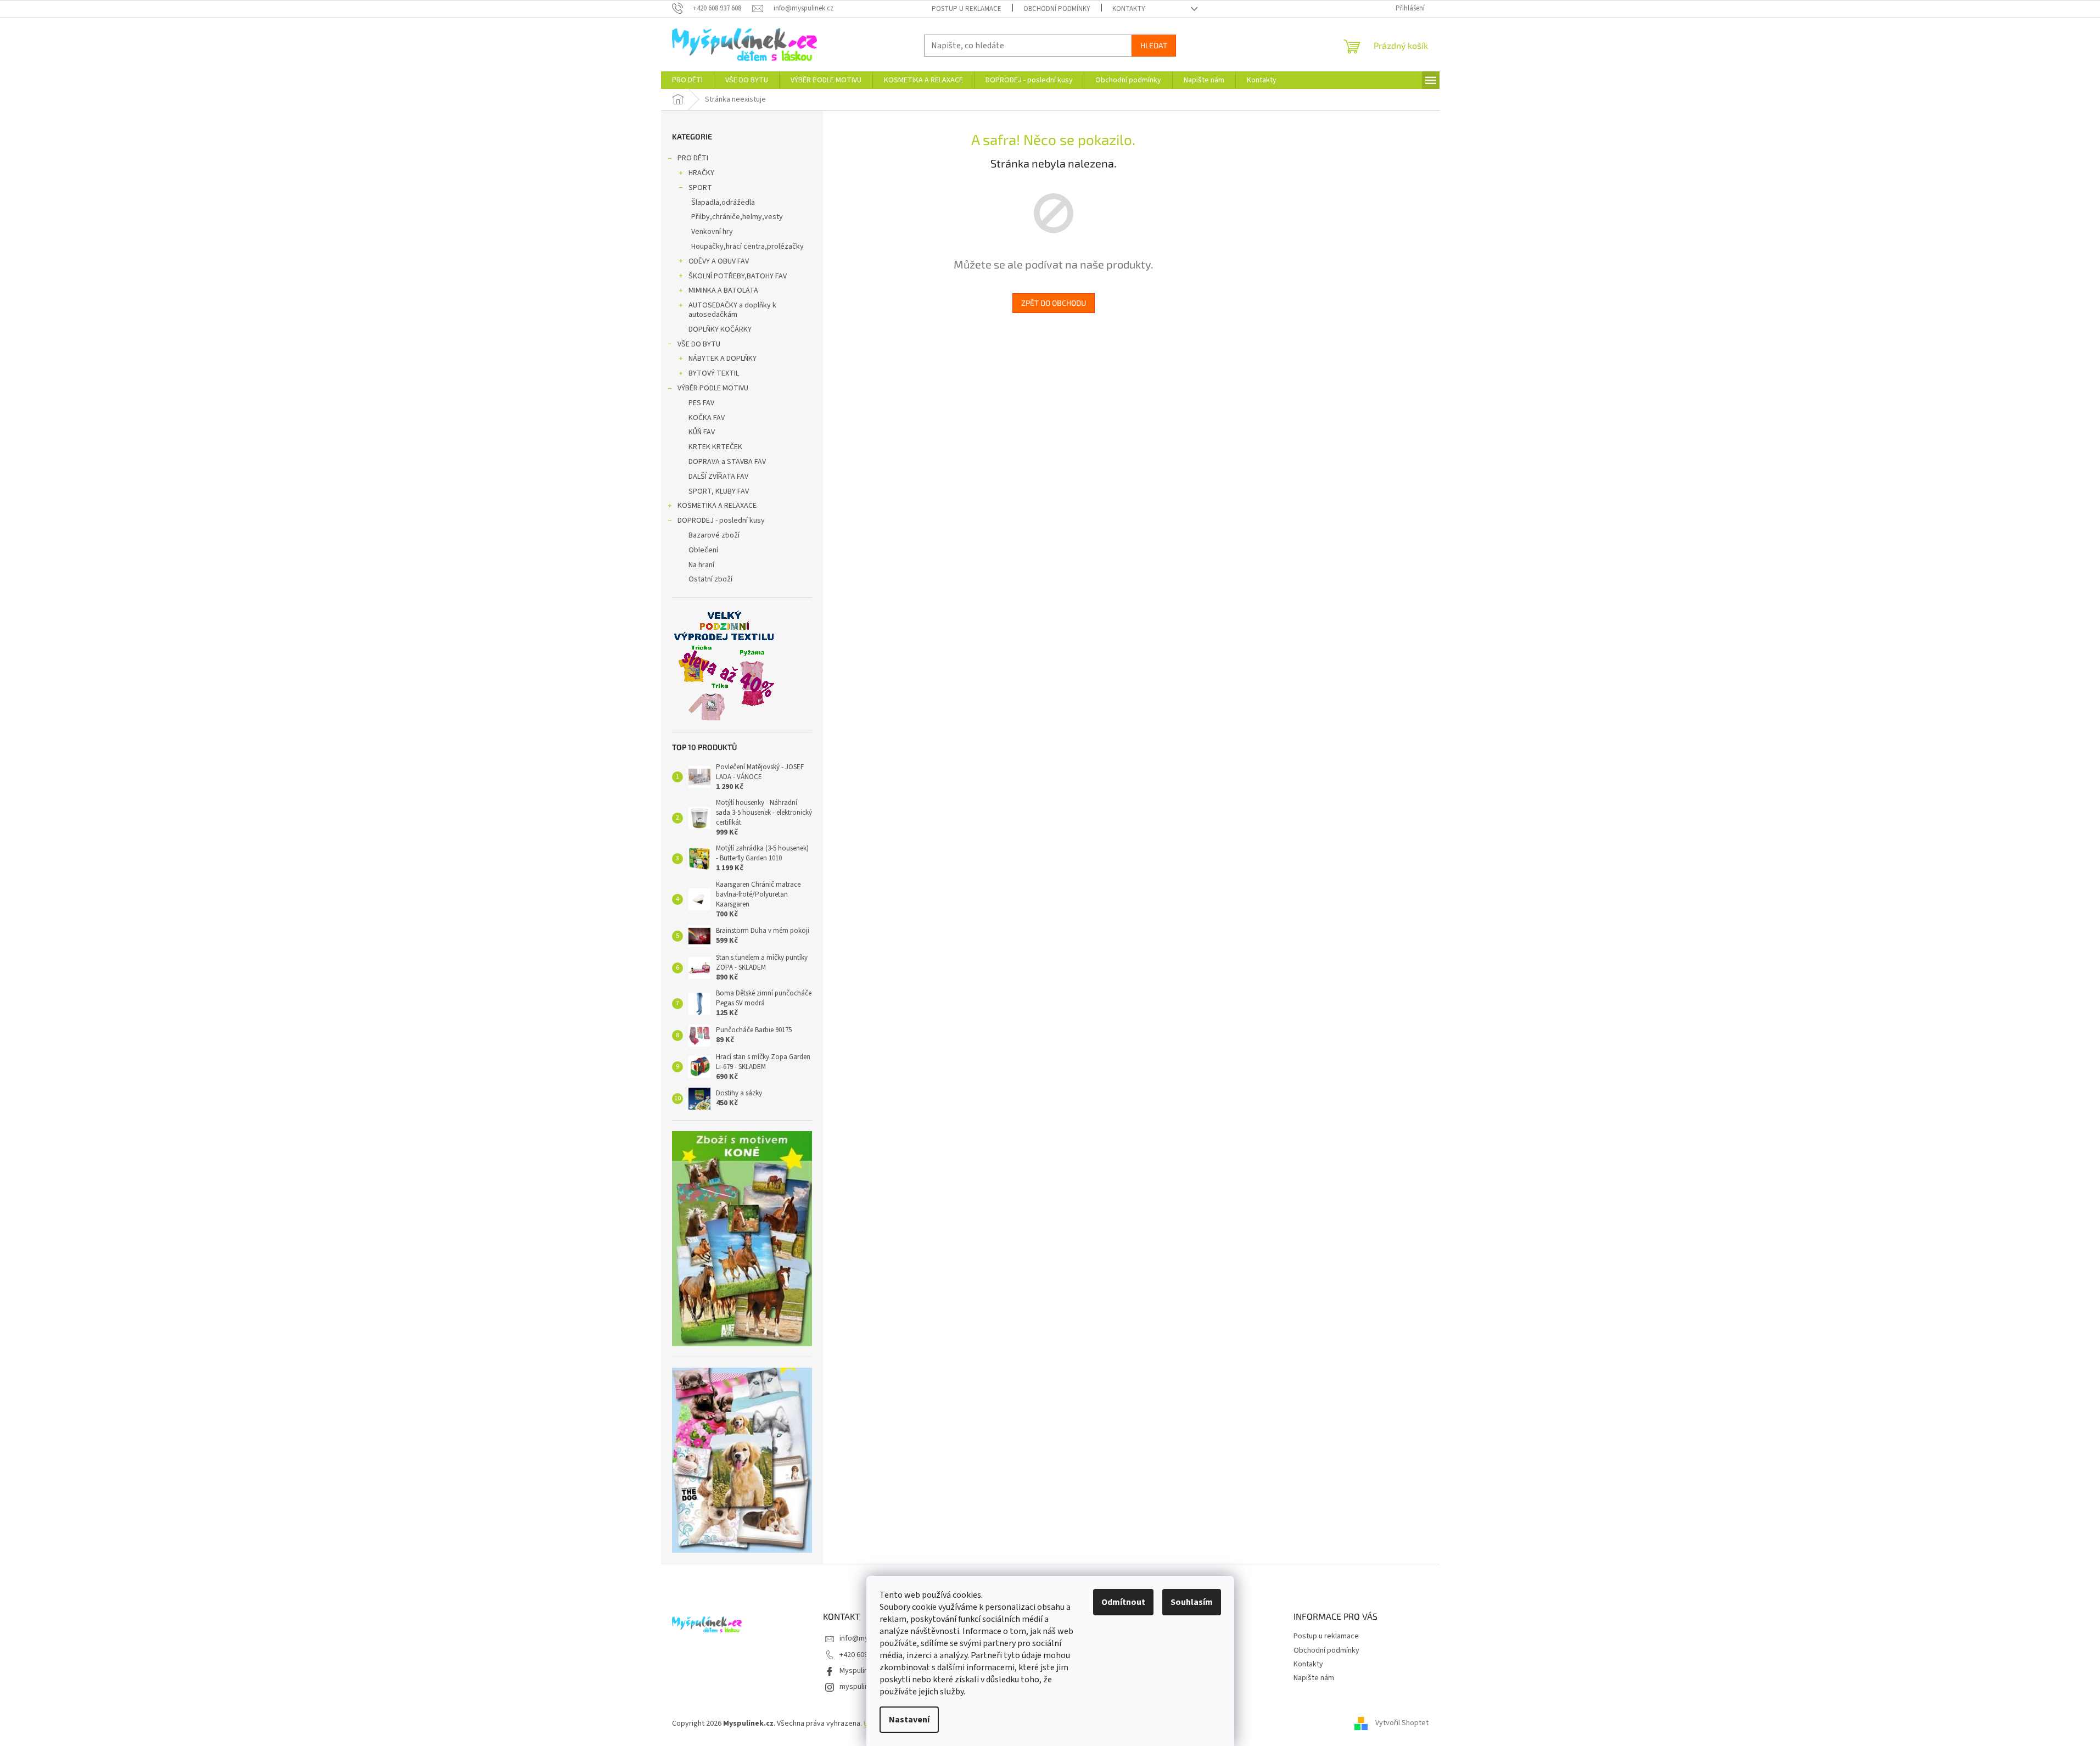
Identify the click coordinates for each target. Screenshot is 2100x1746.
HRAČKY (701, 173)
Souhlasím (1192, 1602)
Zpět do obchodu (1054, 303)
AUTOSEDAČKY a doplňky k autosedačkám (732, 310)
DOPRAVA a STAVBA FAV (727, 462)
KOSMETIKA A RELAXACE (717, 506)
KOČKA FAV (707, 418)
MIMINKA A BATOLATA (723, 290)
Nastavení (909, 1720)
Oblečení (703, 550)
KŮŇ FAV (702, 432)
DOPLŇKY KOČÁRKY (720, 329)
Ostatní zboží (710, 579)
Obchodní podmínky (1057, 9)
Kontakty (1129, 9)
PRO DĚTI (693, 158)
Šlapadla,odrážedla (723, 203)
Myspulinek (858, 1671)
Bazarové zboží (714, 535)
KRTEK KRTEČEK (715, 447)
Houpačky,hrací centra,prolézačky (747, 247)
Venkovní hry (712, 232)
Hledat (1154, 45)
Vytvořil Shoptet (1402, 1723)
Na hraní (701, 565)
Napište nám (1314, 1678)
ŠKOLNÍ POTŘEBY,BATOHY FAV (738, 276)
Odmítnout (1123, 1602)
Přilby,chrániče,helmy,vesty (737, 217)
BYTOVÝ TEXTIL (714, 373)
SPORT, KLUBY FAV (719, 491)
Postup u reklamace (967, 9)
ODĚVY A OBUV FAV (719, 261)
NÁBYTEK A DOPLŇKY (723, 359)
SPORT (700, 188)
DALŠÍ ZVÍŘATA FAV (718, 477)
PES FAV (701, 403)
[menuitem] (687, 80)
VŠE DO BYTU (699, 344)
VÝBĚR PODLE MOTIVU (713, 388)
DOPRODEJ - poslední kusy (721, 521)
